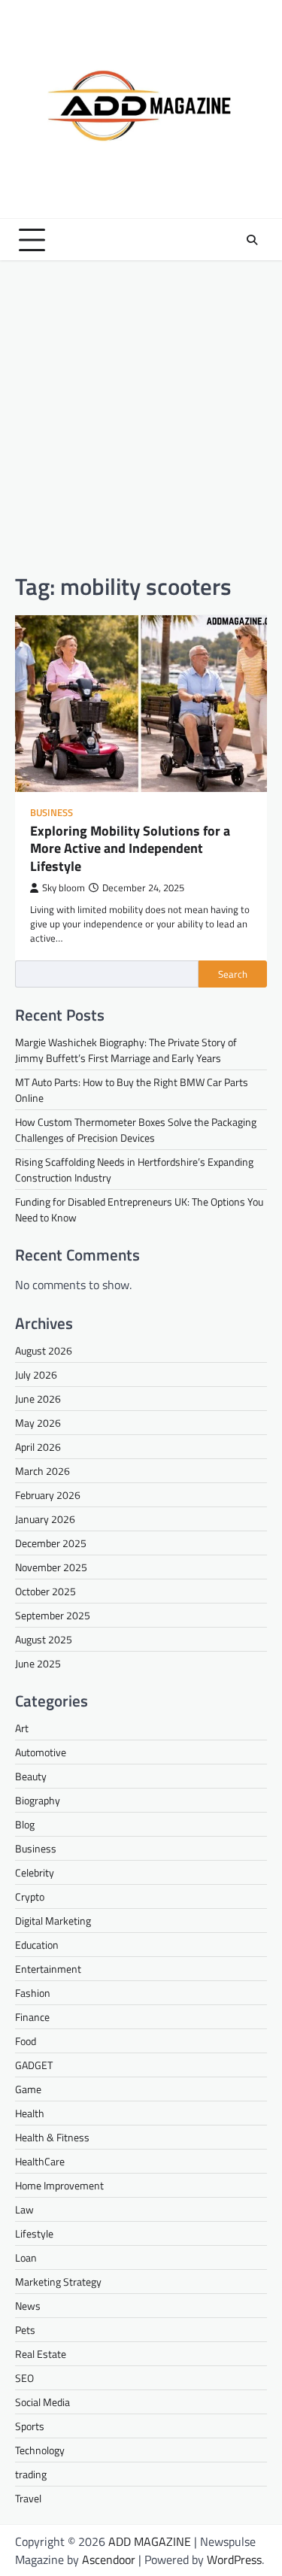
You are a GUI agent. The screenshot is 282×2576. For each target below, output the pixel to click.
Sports (30, 2426)
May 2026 (38, 1423)
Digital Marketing (53, 1921)
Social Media (42, 2402)
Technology (40, 2450)
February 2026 (48, 1495)
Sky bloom (64, 888)
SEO (24, 2378)
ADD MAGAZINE (150, 2541)
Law (24, 2209)
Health (30, 2113)
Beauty (31, 1776)
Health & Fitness (52, 2137)
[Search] (252, 240)
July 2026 (36, 1374)
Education (37, 1945)
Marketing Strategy (58, 2282)
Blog (25, 1824)
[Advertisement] (141, 416)
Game (28, 2089)
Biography (38, 1800)
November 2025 (51, 1567)
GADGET (34, 2065)
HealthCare (40, 2161)
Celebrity (35, 1872)
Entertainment (48, 1969)
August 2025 (44, 1639)
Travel (28, 2498)
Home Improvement (59, 2185)
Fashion (33, 1993)
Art (22, 1728)
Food (26, 2041)
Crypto (30, 1896)
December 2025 (51, 1543)
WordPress (234, 2559)
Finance (32, 2017)
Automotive (41, 1752)
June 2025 (38, 1663)
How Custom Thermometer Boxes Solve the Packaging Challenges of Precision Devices (136, 1130)
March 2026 (42, 1471)
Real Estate (41, 2354)
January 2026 (45, 1519)
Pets (25, 2330)
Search (233, 974)
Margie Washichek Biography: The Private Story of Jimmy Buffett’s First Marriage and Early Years (126, 1050)
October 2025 (45, 1591)
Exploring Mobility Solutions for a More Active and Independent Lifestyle (130, 848)
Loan (26, 2257)
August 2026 (44, 1350)
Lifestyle (34, 2233)
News (28, 2306)
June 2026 (38, 1399)
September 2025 (53, 1615)
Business (52, 813)
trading (31, 2474)
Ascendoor (109, 2559)
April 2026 (38, 1447)
